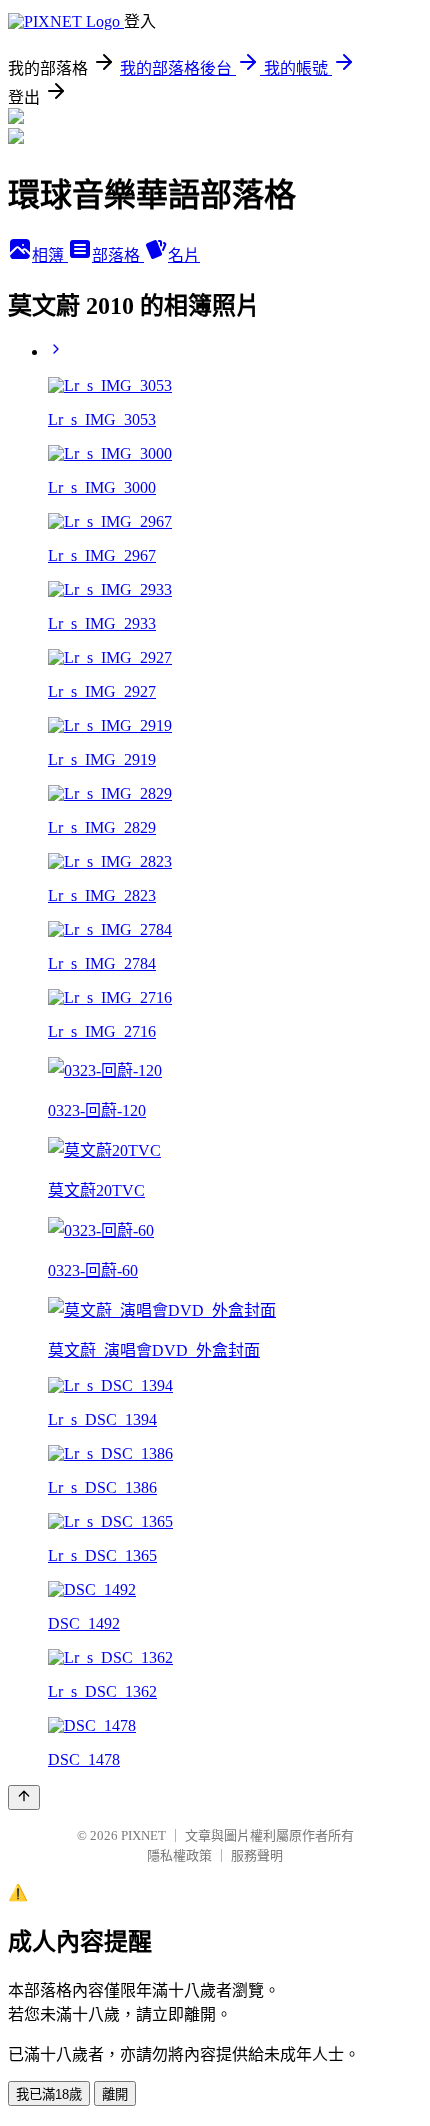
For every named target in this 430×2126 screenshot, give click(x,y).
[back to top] (24, 1797)
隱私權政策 (179, 1855)
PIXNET (143, 1835)
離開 (115, 2094)
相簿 (50, 255)
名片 (184, 255)
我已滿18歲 (49, 2094)
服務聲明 (257, 1855)
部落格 (118, 255)
